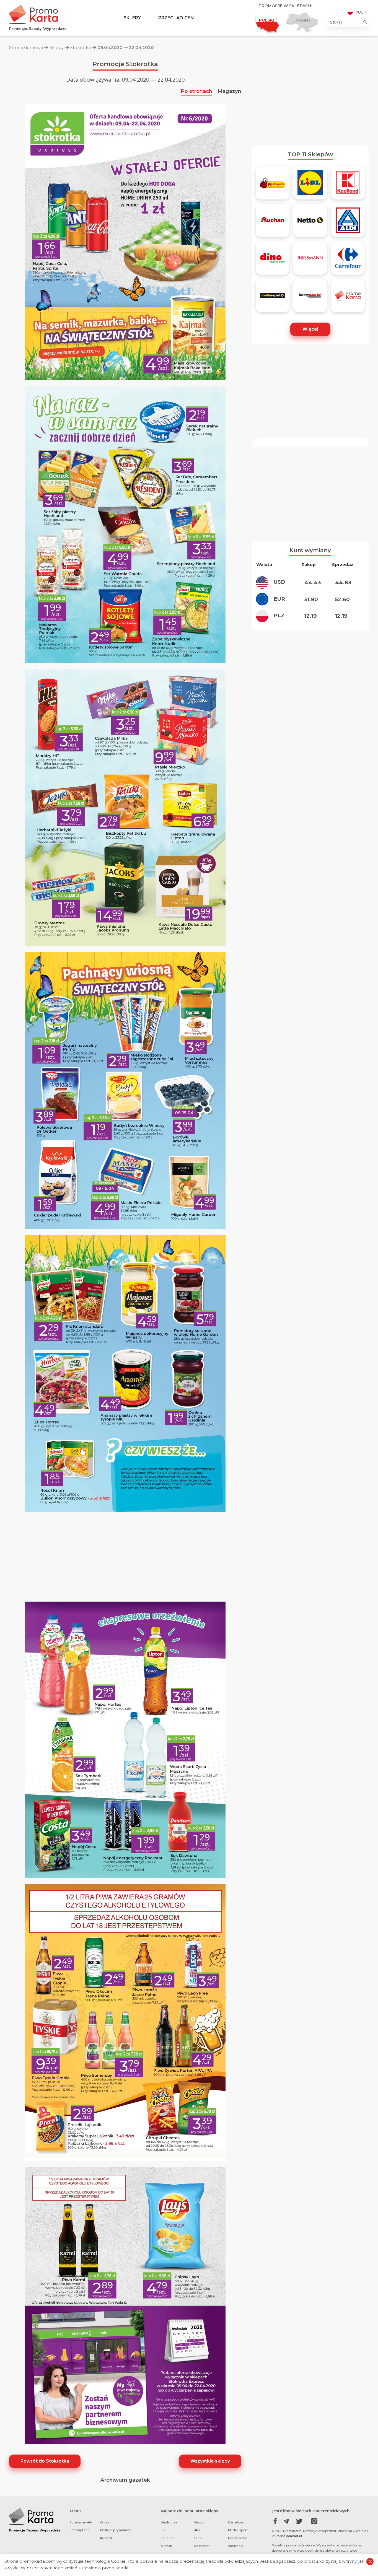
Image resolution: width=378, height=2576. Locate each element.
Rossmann (202, 2546)
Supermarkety (81, 2522)
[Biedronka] (273, 185)
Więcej (310, 329)
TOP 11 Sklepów (310, 154)
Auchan (166, 2546)
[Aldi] (348, 222)
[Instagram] (311, 2521)
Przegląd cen (176, 18)
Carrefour (236, 2522)
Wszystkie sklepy (210, 2461)
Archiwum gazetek (125, 2480)
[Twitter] (299, 2521)
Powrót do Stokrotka (45, 2461)
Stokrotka (81, 47)
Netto (199, 2522)
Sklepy (132, 18)
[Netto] (310, 222)
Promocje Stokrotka (125, 64)
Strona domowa (26, 47)
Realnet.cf (294, 2536)
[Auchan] (273, 222)
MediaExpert (238, 2530)
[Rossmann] (310, 260)
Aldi (197, 2530)
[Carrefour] (348, 260)
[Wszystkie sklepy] (348, 298)
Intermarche (238, 2538)
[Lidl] (310, 185)
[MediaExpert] (273, 298)
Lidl (164, 2530)
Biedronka (169, 2522)
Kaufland (168, 2538)
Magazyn (229, 91)
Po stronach (196, 91)
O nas (105, 2522)
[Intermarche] (310, 298)
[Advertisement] (310, 98)
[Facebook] (275, 2521)
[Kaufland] (348, 185)
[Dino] (273, 260)
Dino (198, 2538)
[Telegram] (287, 2521)
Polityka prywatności (116, 2530)
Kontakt (106, 2538)
